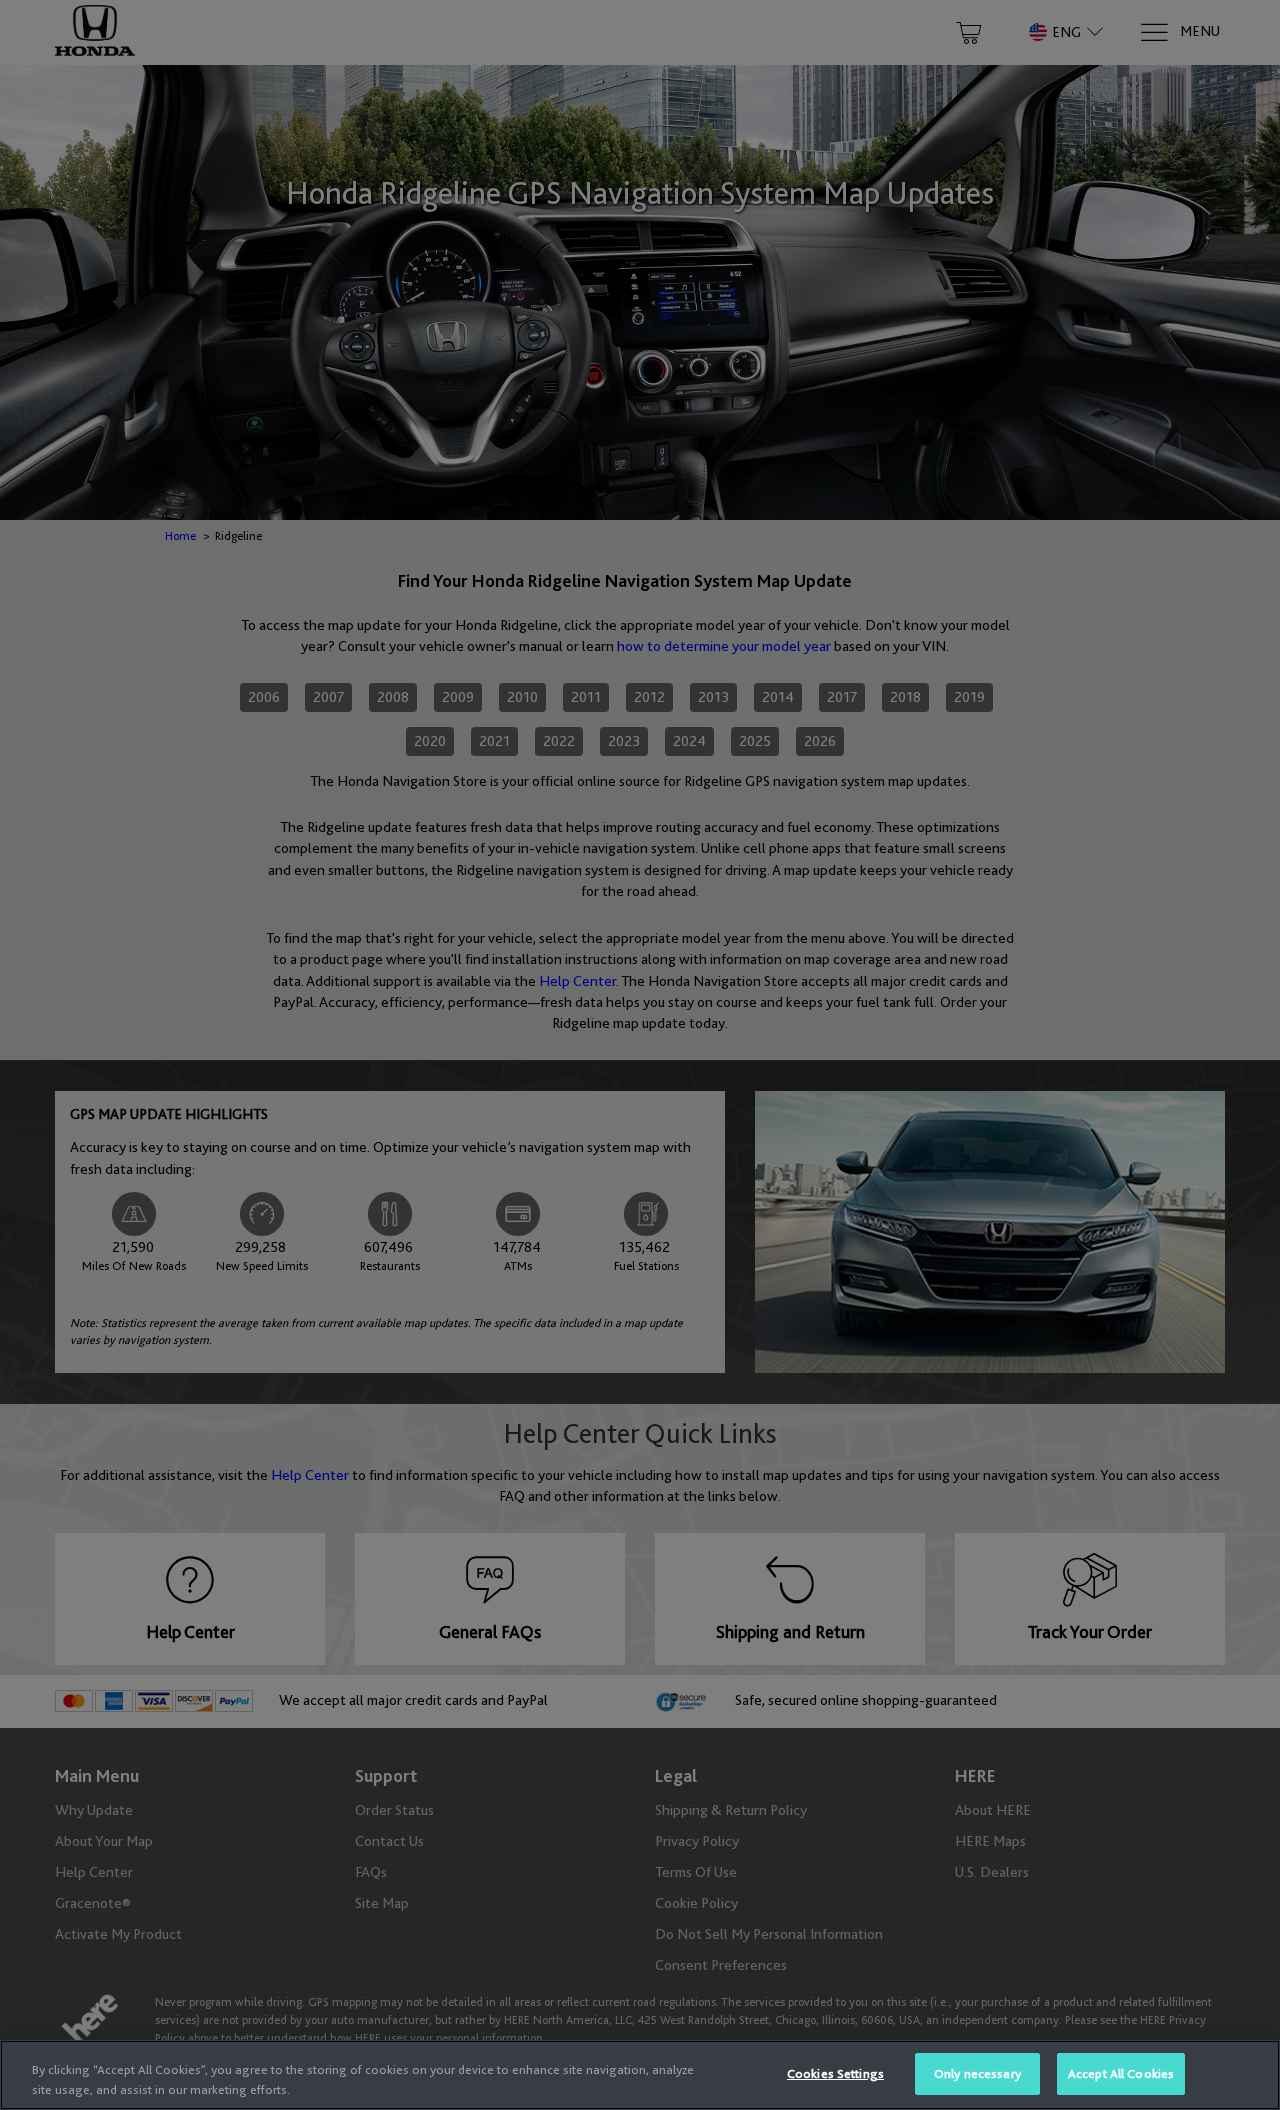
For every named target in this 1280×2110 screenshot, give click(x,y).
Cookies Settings (835, 2073)
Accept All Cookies (1121, 2073)
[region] (640, 2075)
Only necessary (977, 2073)
